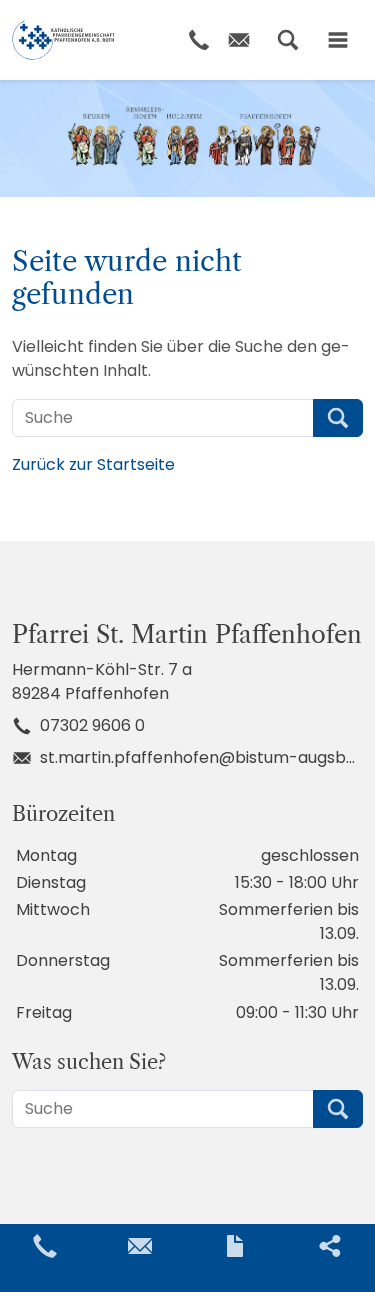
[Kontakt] (235, 1246)
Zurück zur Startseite (93, 464)
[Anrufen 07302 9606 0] (45, 1246)
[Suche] (288, 40)
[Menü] (338, 40)
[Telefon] (199, 40)
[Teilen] (330, 1246)
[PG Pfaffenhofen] (63, 40)
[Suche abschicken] (338, 418)
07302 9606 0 (92, 725)
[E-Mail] (239, 40)
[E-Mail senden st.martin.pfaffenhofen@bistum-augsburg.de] (140, 1246)
